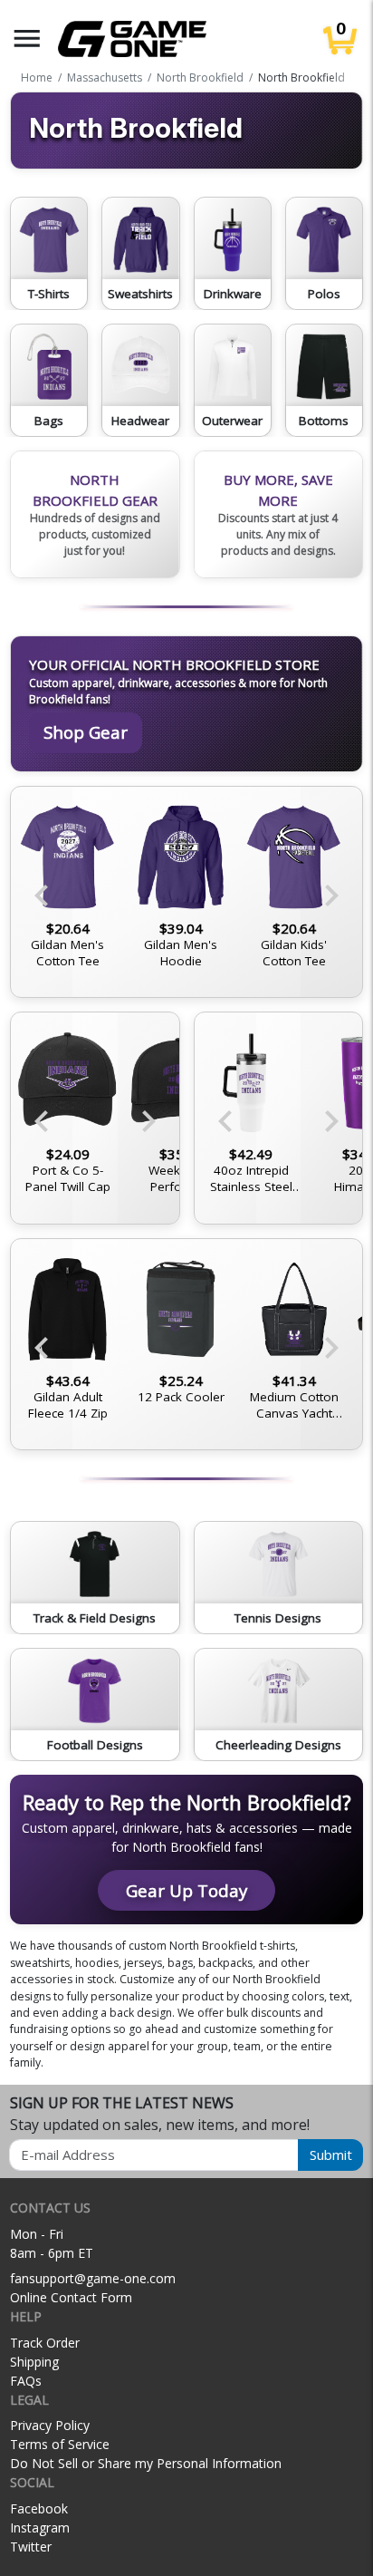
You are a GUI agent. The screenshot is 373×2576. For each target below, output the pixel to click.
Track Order (45, 2343)
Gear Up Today (186, 1890)
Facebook (39, 2508)
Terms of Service (60, 2444)
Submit (331, 2155)
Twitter (31, 2547)
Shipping (34, 2362)
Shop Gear (86, 732)
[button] (27, 39)
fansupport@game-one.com (93, 2278)
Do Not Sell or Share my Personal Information (146, 2463)
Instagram (40, 2528)
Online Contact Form (71, 2297)
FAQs (26, 2381)
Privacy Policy (50, 2425)
